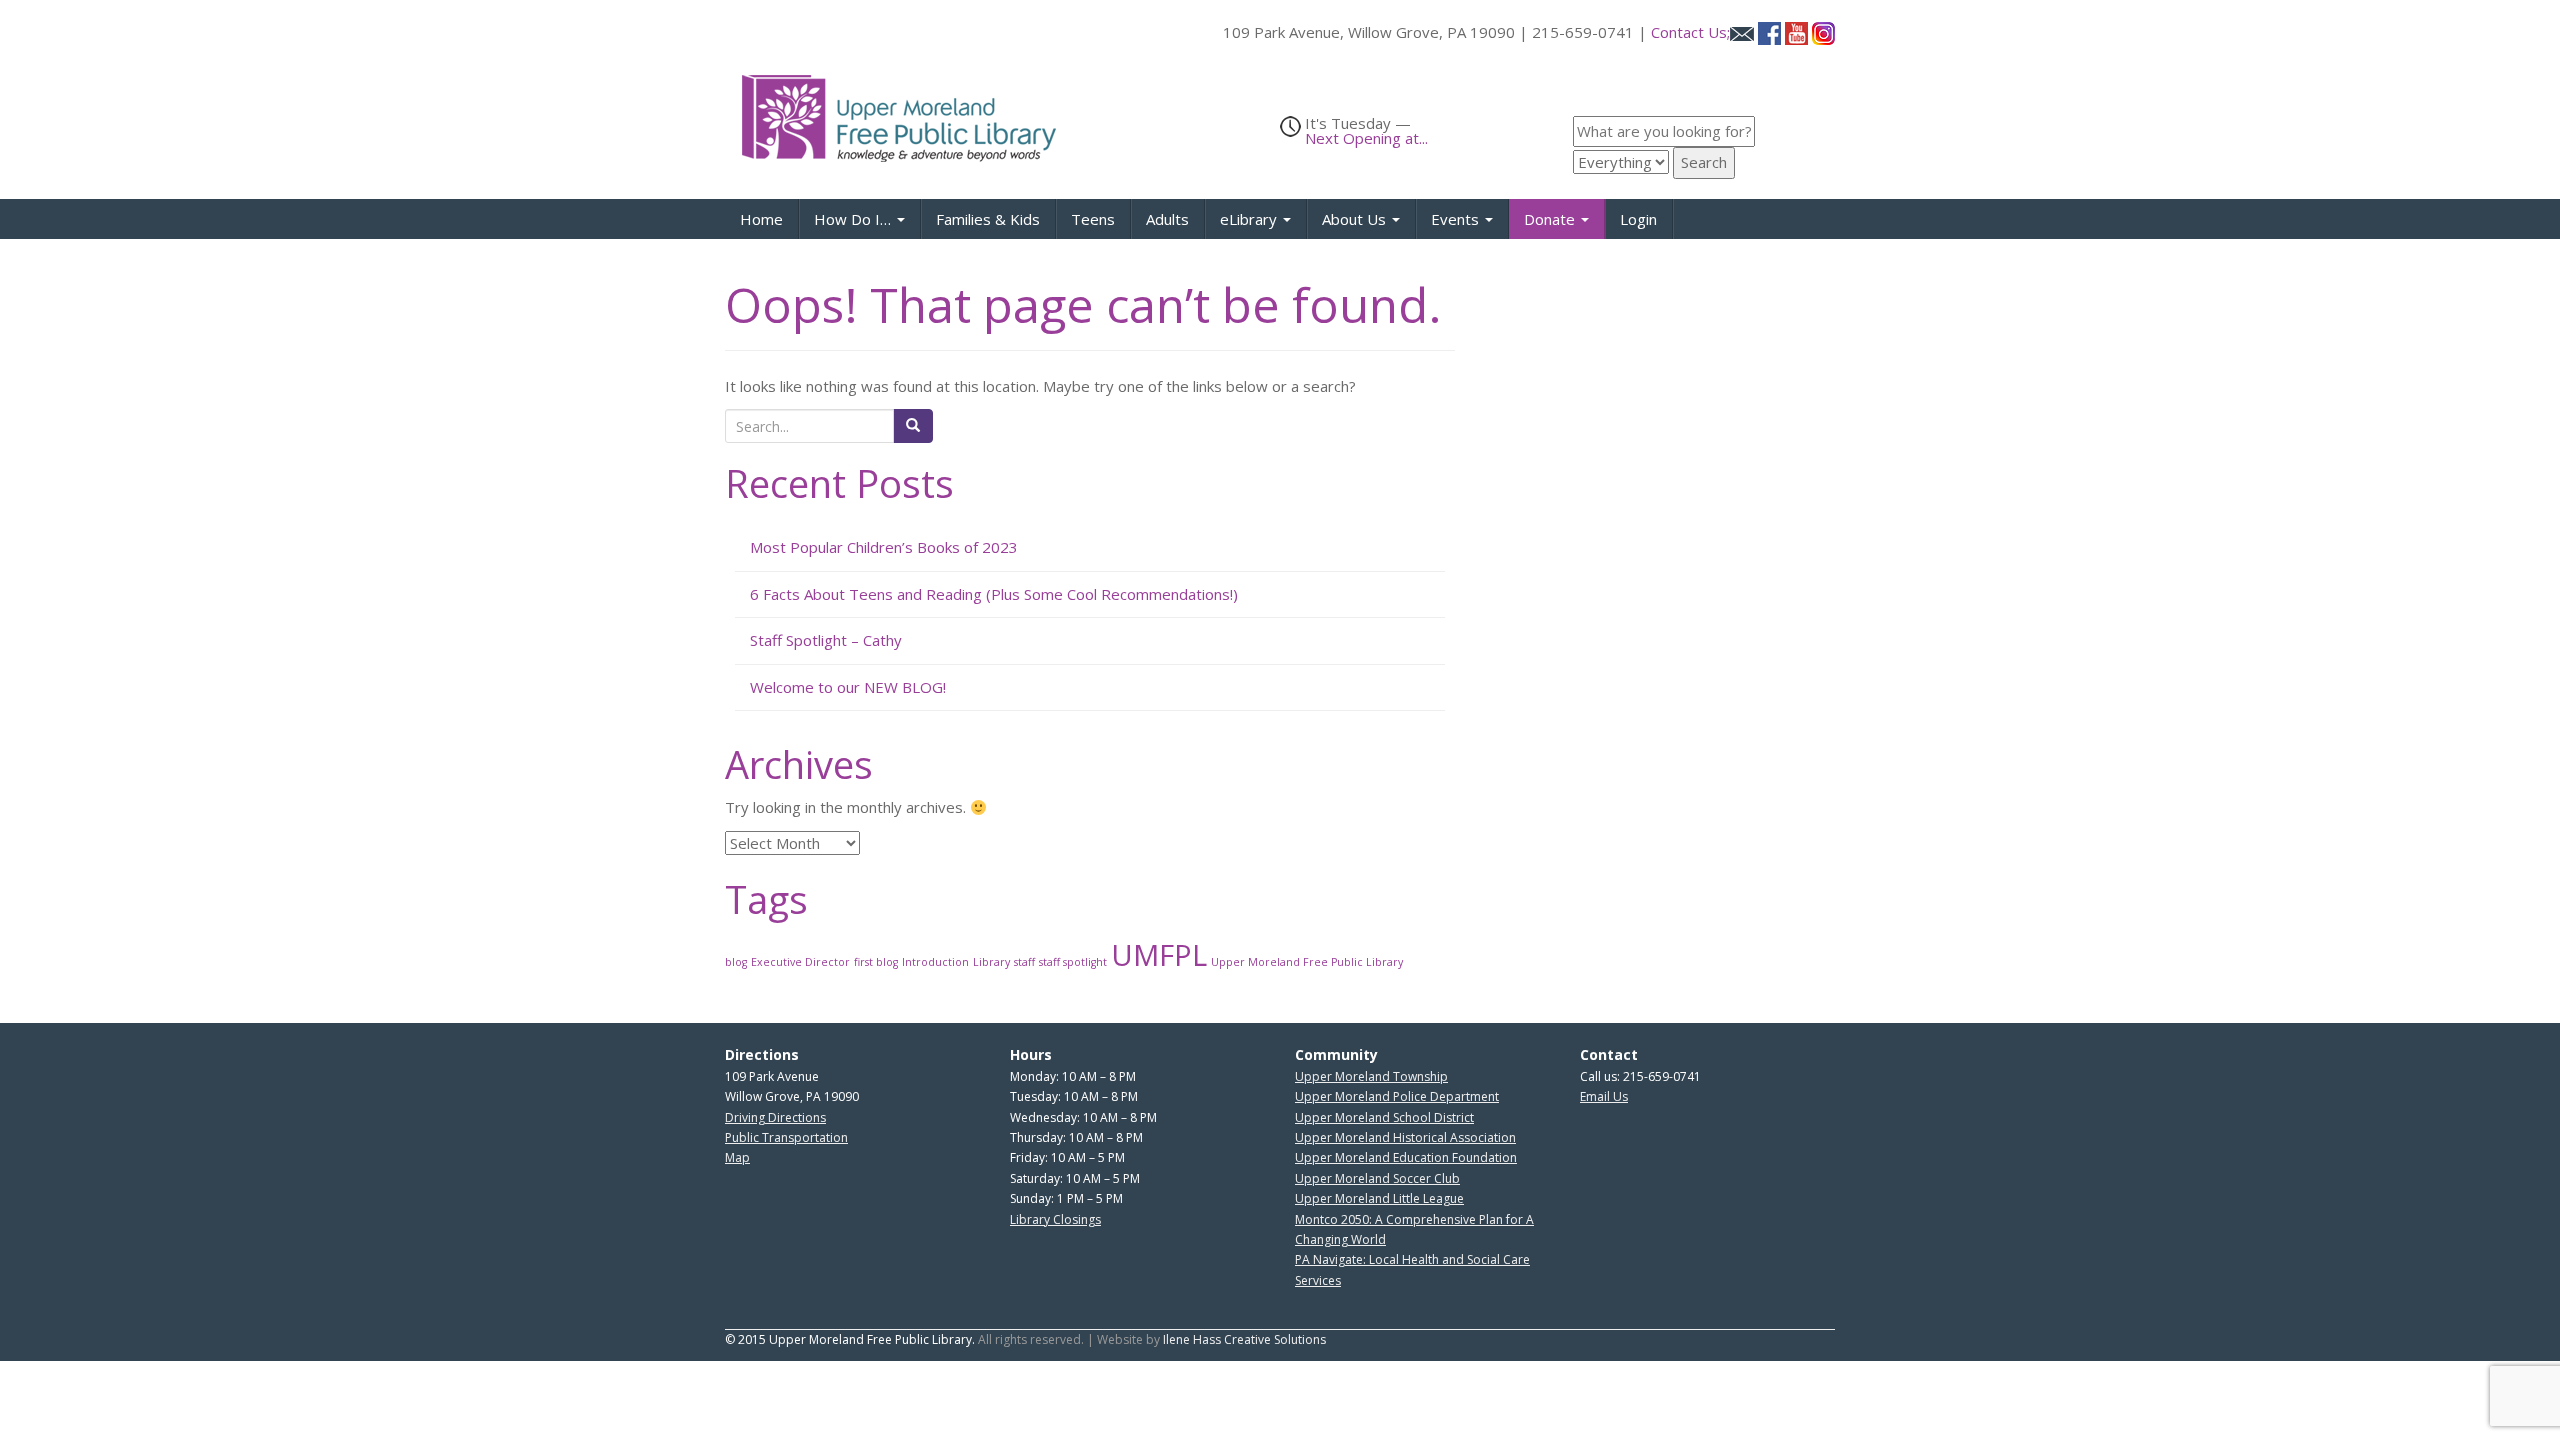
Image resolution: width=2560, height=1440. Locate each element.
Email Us (1604, 1096)
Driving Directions (775, 1117)
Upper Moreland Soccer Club (1377, 1178)
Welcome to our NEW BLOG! (848, 687)
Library (991, 962)
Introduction (935, 962)
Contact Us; (1690, 32)
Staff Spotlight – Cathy (826, 640)
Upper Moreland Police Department (1397, 1096)
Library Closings (1055, 1219)
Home (761, 219)
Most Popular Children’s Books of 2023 (884, 547)
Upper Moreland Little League (1379, 1198)
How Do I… (854, 219)
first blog (876, 962)
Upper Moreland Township (1371, 1076)
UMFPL (1159, 955)
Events (1457, 219)
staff (1024, 962)
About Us (1356, 219)
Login (1638, 219)
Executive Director (800, 962)
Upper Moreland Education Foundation (1406, 1157)
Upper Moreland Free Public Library (1307, 962)
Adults (1167, 219)
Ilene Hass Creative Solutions (1244, 1339)
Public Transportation (786, 1137)
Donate (1551, 219)
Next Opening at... (1366, 138)
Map (737, 1157)
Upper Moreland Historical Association (1405, 1137)
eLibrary (1250, 219)
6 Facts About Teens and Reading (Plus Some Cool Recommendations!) (994, 594)
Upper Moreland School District (1384, 1117)
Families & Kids (988, 219)
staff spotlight (1073, 962)
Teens (1093, 219)
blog (736, 962)
